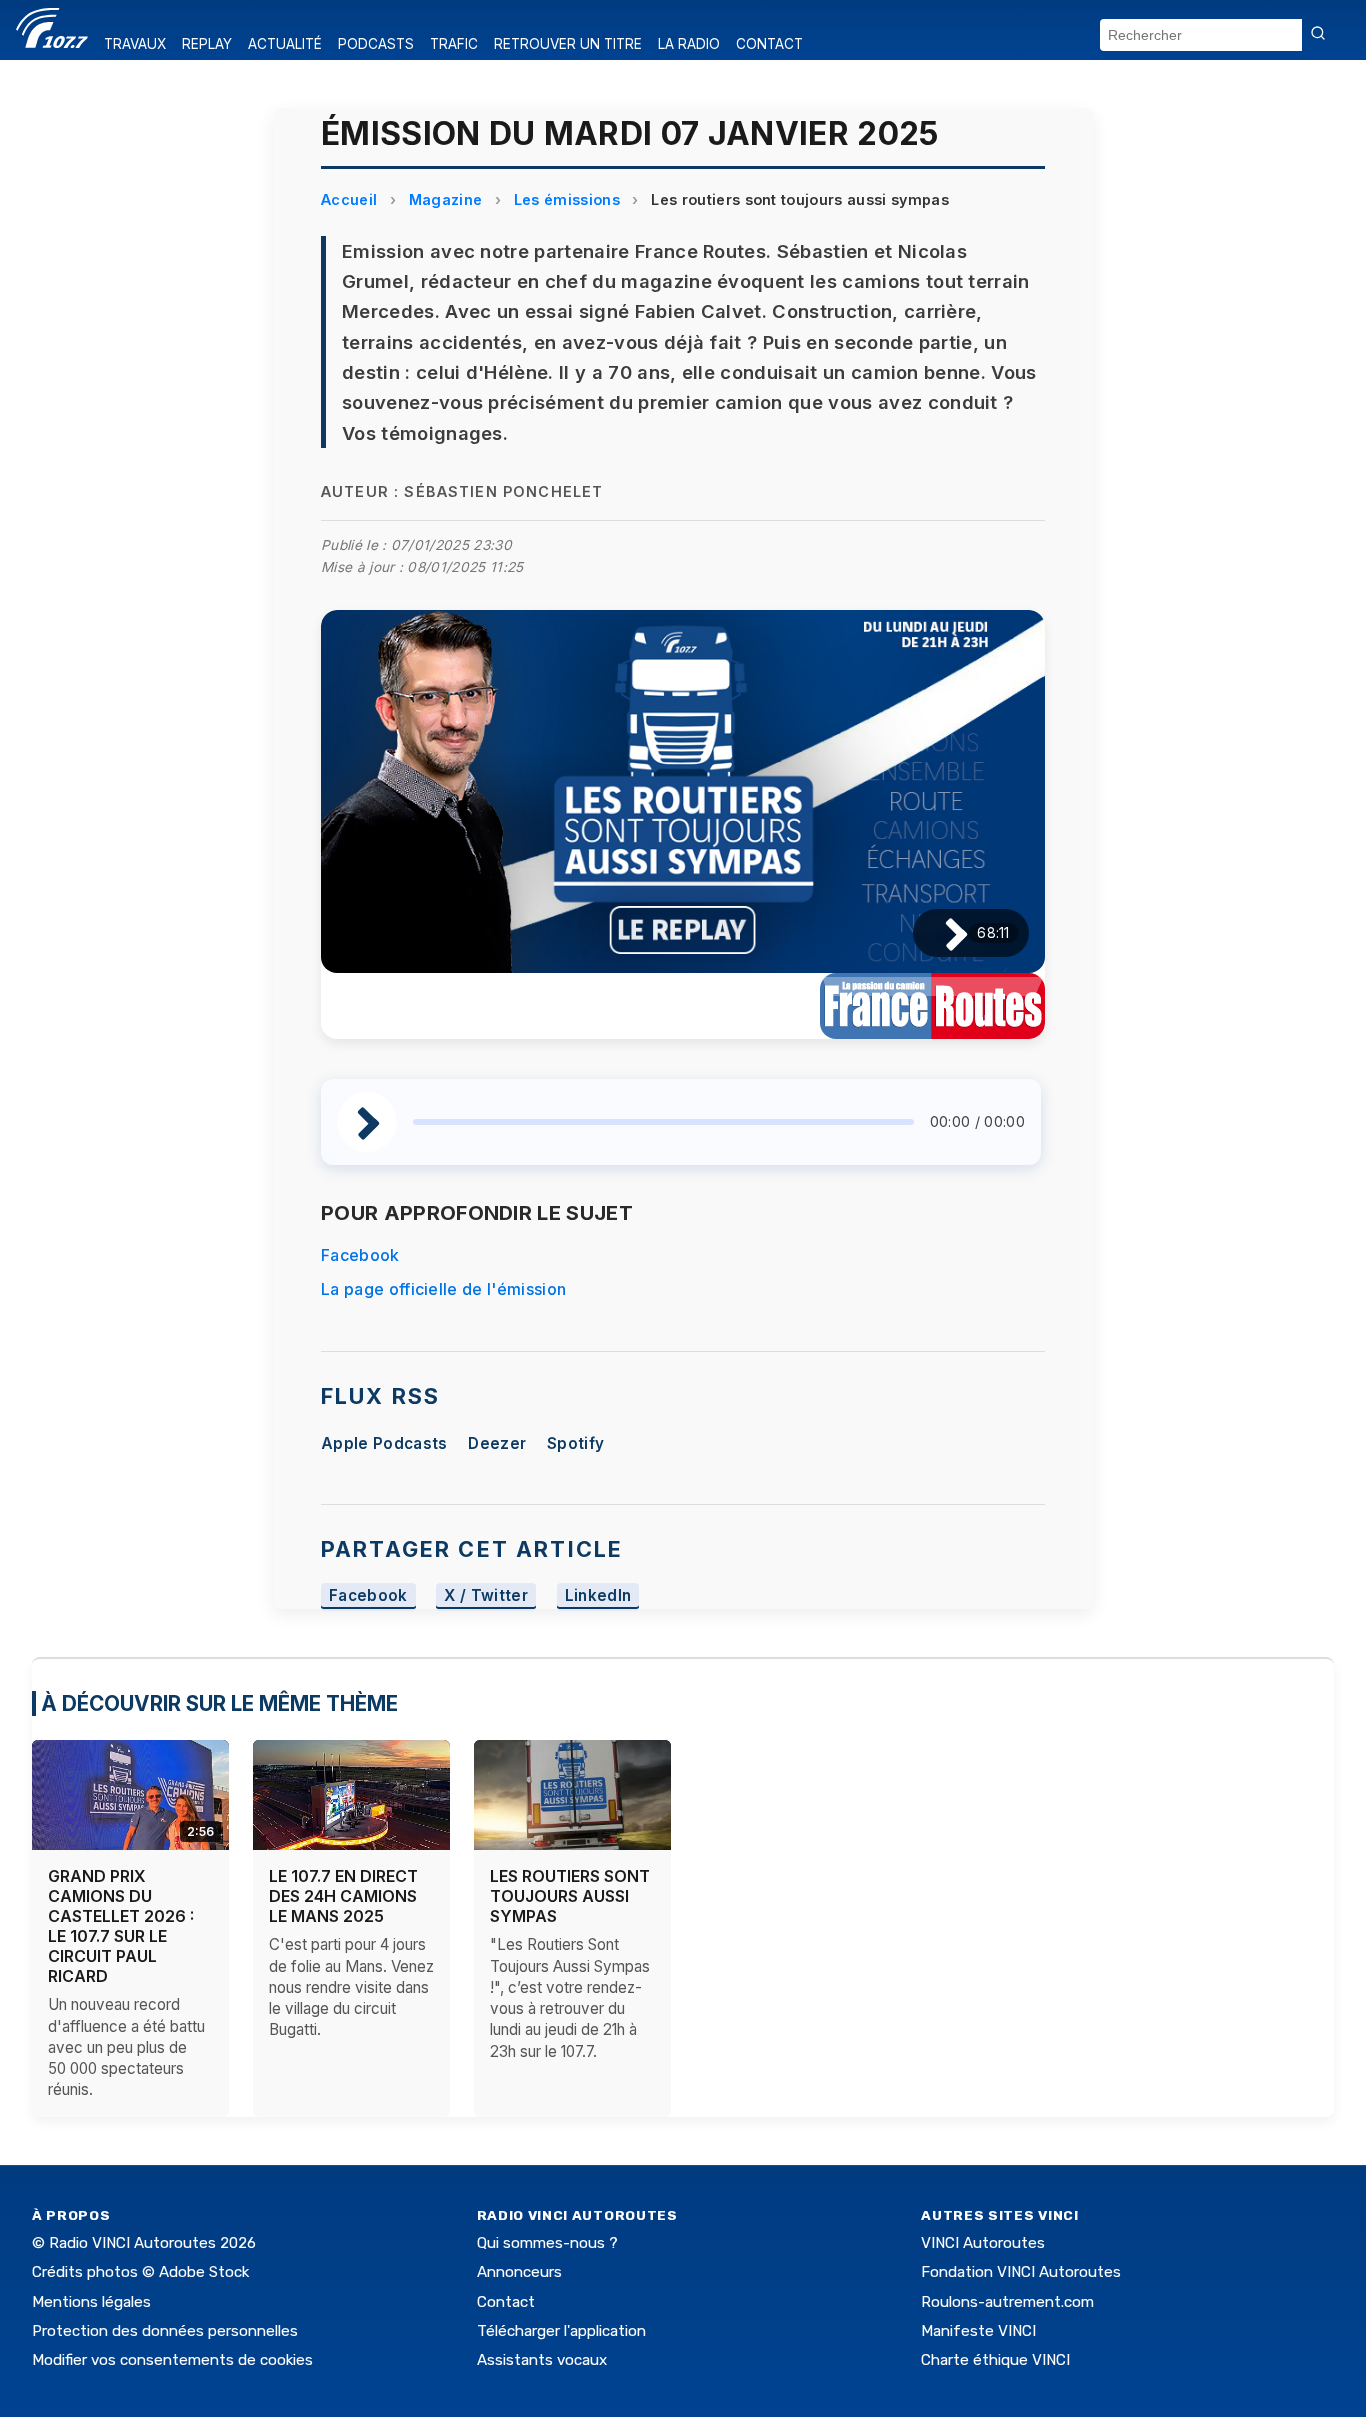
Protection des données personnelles (165, 2331)
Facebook (360, 1255)
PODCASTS (376, 44)
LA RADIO (689, 44)
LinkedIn (598, 1595)
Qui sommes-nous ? (547, 2243)
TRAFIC (454, 44)
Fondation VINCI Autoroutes (1021, 2272)
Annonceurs (519, 2272)
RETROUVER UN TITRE (568, 44)
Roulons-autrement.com (1007, 2302)
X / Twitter (486, 1595)
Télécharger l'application (561, 2331)
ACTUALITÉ (285, 44)
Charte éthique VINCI (995, 2360)
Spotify (575, 1443)
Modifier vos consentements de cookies (172, 2360)
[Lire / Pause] (940, 933)
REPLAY (207, 44)
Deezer (497, 1443)
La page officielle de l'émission (443, 1289)
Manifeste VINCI (978, 2331)
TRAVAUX (135, 44)
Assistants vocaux (542, 2360)
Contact (506, 2302)
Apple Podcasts (384, 1443)
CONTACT (769, 44)
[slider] (663, 1122)
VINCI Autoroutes (983, 2243)
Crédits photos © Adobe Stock (140, 2272)
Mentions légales (91, 2302)
